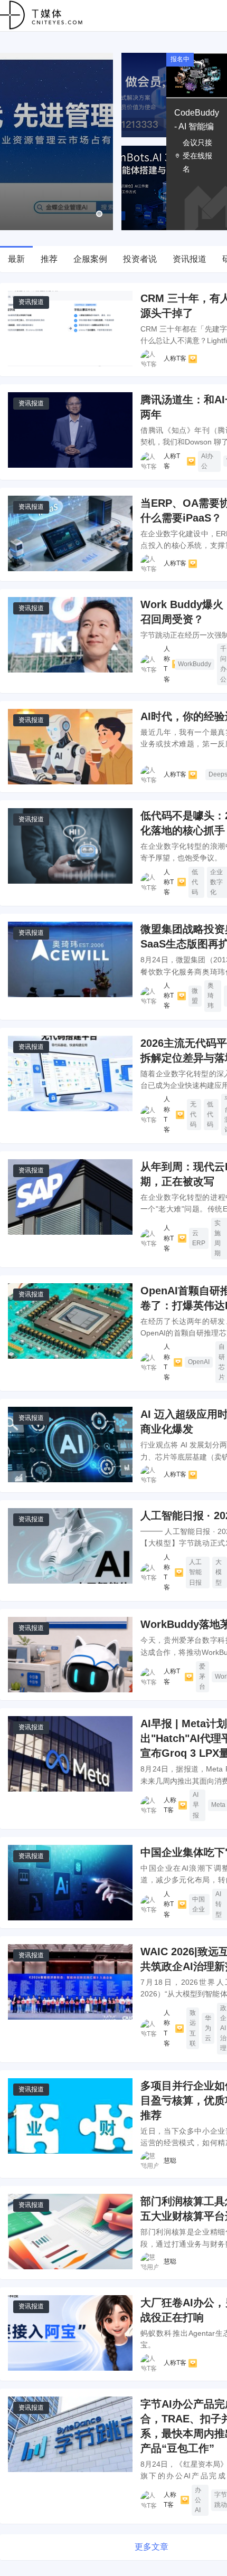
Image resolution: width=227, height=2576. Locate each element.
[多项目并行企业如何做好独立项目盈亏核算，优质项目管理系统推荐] (70, 2116)
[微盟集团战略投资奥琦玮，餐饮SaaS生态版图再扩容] (70, 959)
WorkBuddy (195, 664)
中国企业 (198, 1904)
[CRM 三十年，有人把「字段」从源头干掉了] (70, 329)
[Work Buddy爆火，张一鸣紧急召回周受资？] (70, 635)
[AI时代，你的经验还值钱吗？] (70, 747)
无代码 (193, 1114)
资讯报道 (31, 302)
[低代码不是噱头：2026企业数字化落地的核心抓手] (70, 846)
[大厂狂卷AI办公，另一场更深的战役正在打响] (70, 2333)
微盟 (195, 996)
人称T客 (175, 358)
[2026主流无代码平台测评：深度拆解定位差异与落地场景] (70, 1073)
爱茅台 (202, 1677)
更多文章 (152, 2547)
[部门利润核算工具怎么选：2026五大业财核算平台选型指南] (70, 2232)
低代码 (195, 882)
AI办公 (207, 461)
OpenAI (199, 1362)
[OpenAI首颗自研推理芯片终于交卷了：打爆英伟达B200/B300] (70, 1321)
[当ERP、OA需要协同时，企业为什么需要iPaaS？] (70, 533)
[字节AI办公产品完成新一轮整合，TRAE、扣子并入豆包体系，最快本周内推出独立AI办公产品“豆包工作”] (70, 2434)
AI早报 (196, 1805)
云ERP (199, 1238)
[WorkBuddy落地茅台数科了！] (70, 1655)
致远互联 (193, 2028)
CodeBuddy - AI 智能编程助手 (197, 126)
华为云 (208, 2028)
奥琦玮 (211, 996)
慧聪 (170, 2161)
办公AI (198, 2500)
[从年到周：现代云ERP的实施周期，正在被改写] (70, 1197)
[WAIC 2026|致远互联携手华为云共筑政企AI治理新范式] (70, 1982)
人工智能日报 (195, 1572)
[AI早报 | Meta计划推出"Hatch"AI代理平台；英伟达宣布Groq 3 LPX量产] (70, 1754)
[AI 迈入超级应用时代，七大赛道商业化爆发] (70, 1445)
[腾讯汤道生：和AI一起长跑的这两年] (70, 430)
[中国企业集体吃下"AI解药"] (70, 1883)
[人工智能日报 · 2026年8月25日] (70, 1546)
